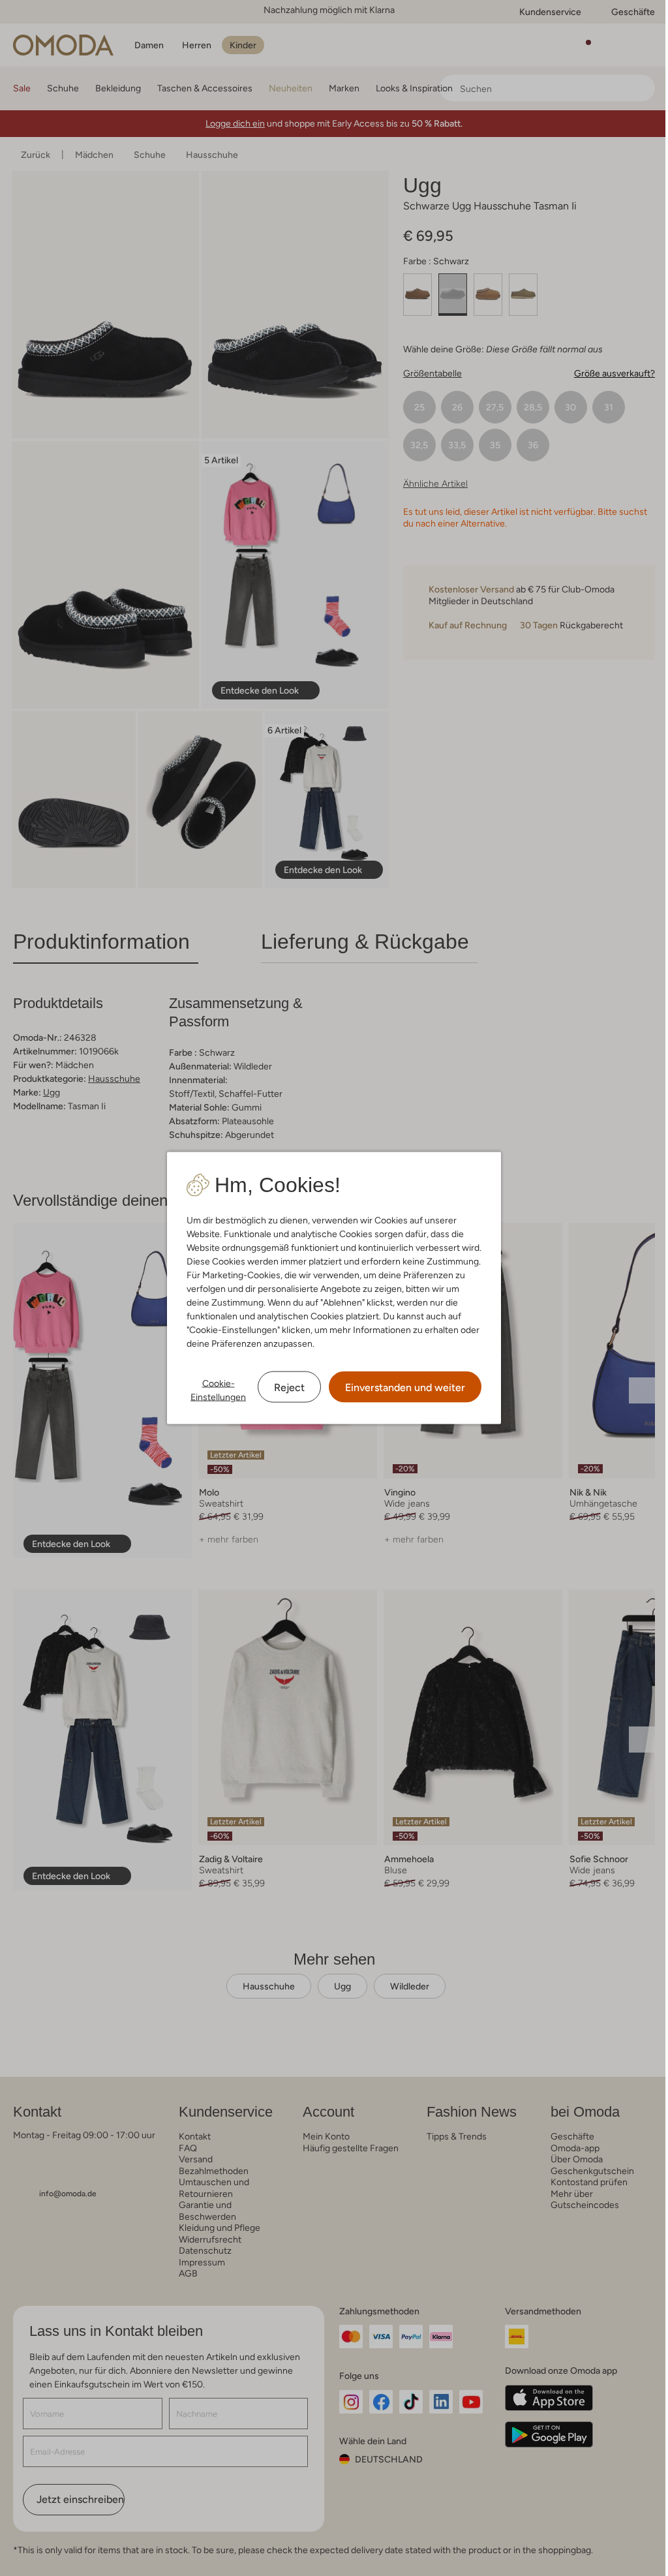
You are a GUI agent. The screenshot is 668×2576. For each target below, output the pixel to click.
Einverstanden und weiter (405, 1388)
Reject (289, 1388)
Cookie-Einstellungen (218, 1390)
